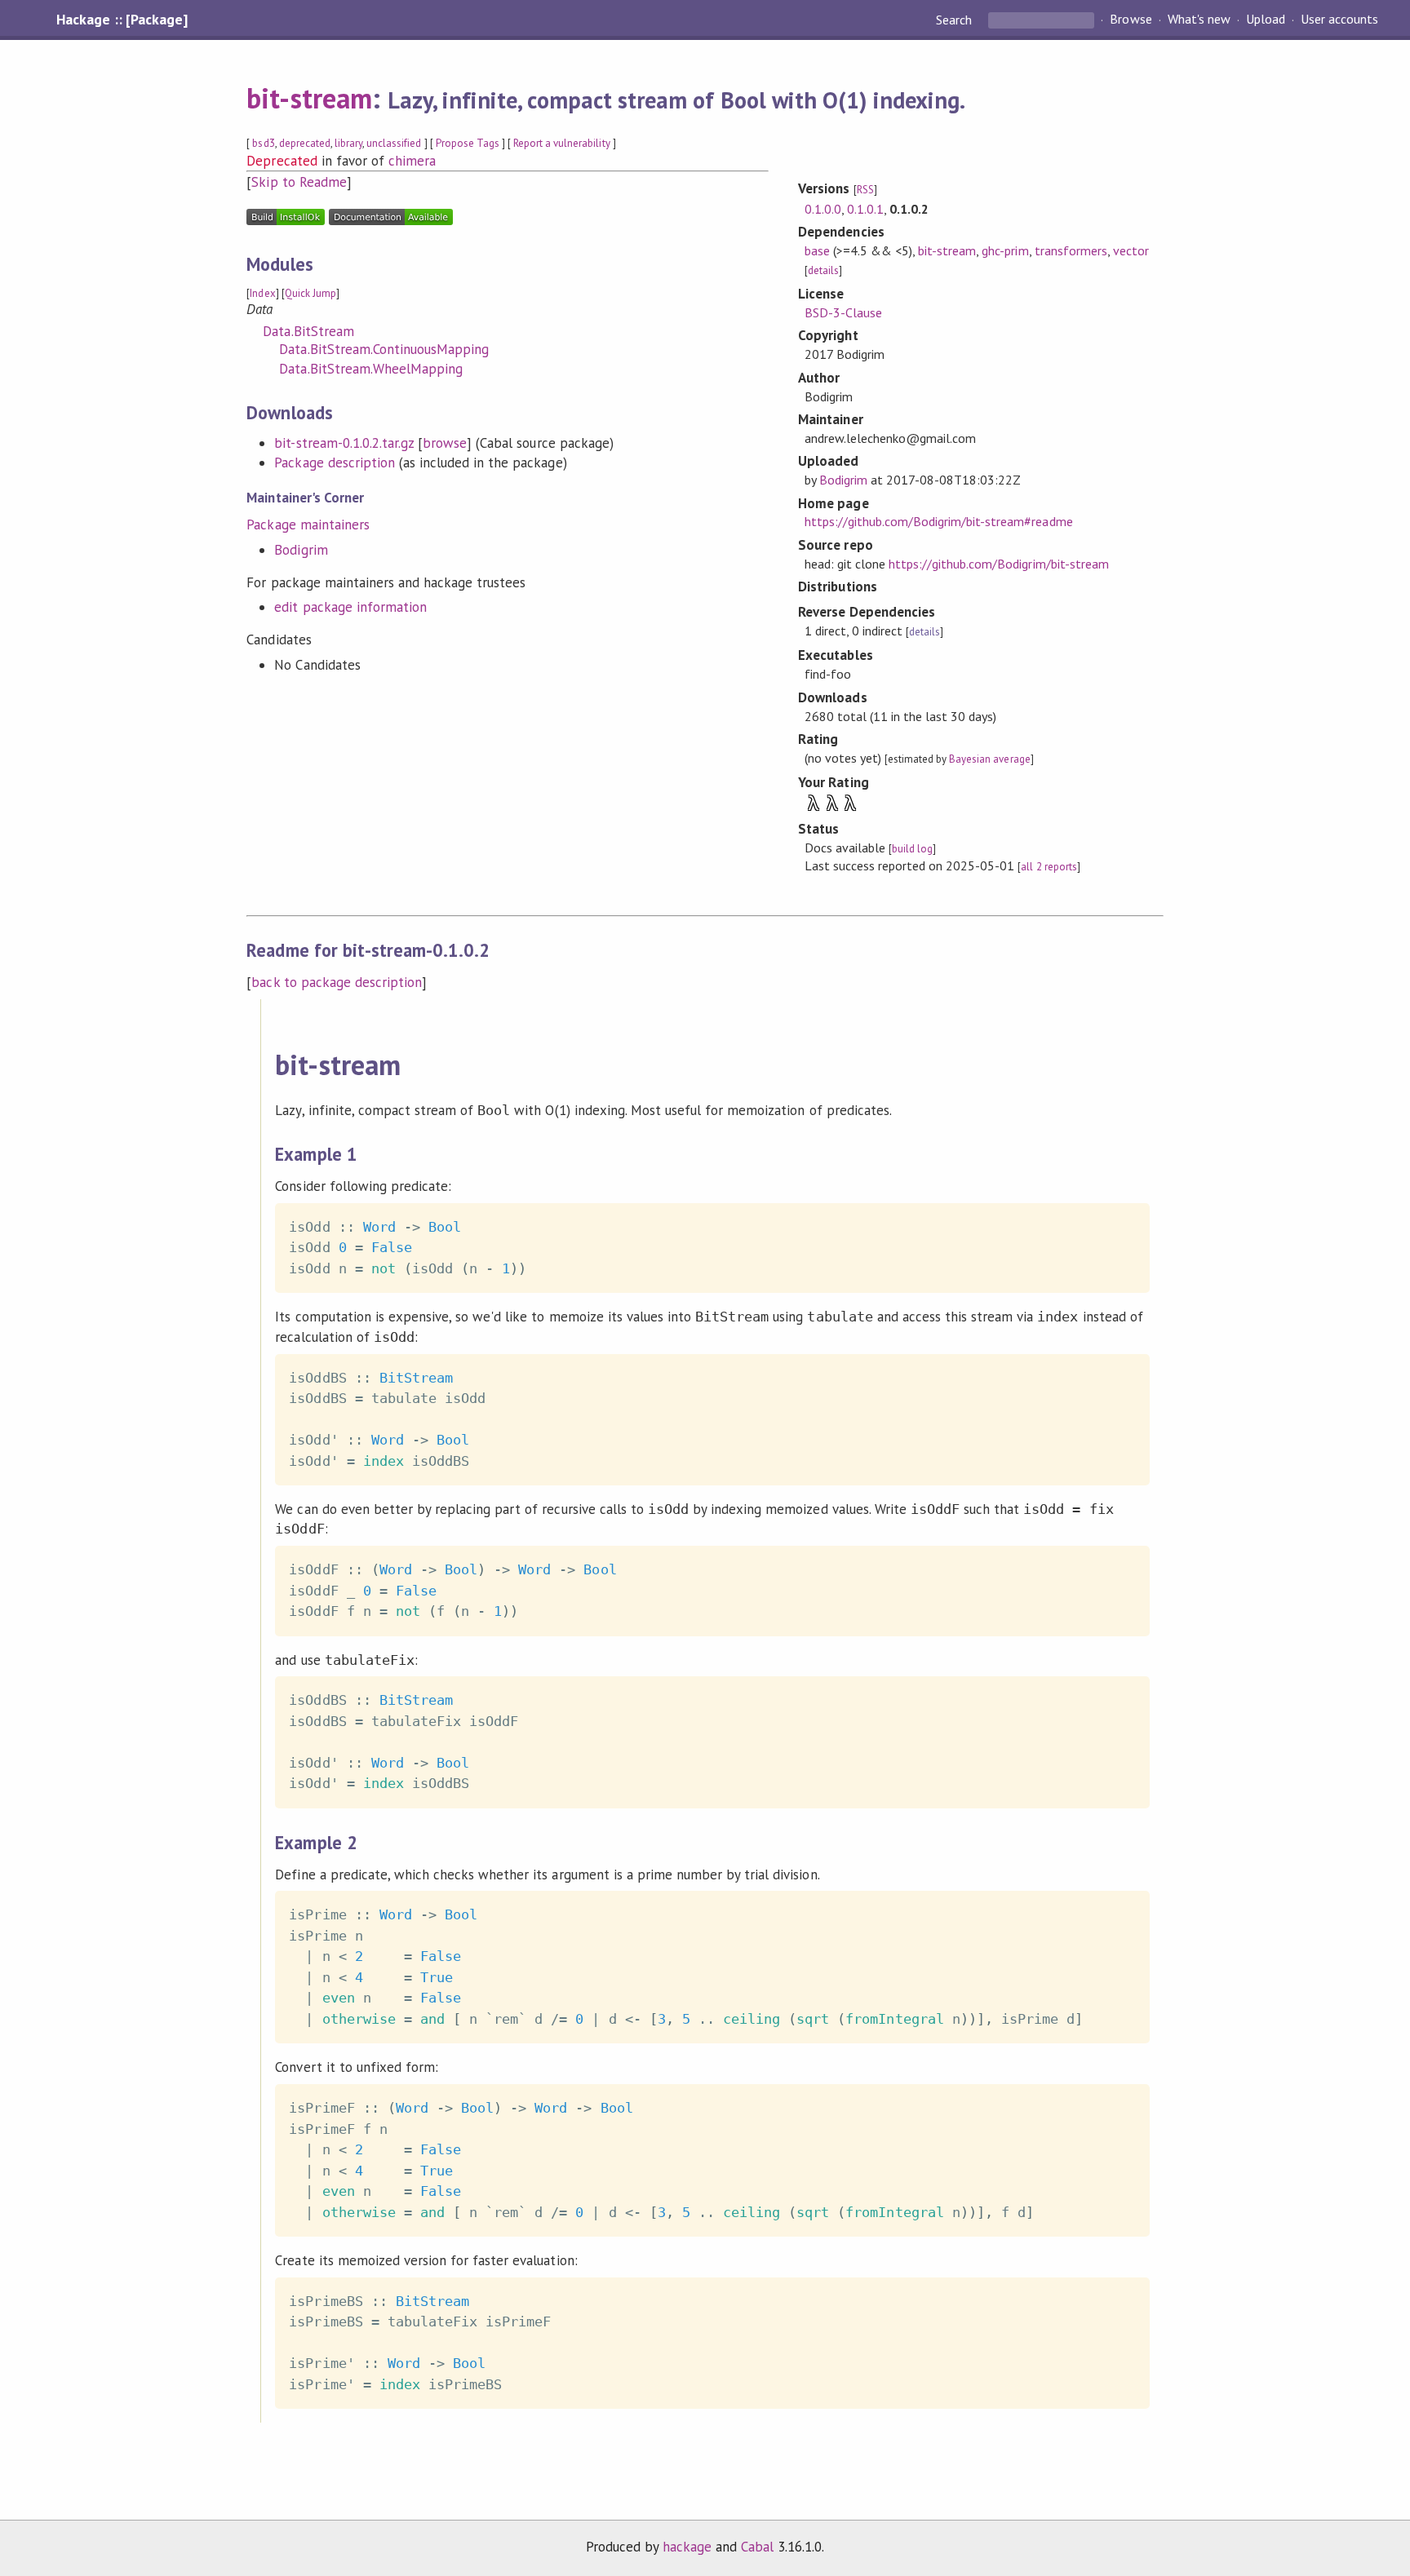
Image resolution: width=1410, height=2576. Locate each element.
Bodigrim (301, 550)
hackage (687, 2547)
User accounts (1339, 20)
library (348, 143)
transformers (1071, 250)
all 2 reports (1049, 867)
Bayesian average (989, 759)
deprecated (305, 143)
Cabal (757, 2547)
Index (262, 293)
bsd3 (263, 143)
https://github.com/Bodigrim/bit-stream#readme (939, 521)
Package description (334, 463)
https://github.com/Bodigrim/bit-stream (999, 564)
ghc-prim (1005, 250)
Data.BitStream (308, 331)
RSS (865, 190)
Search (956, 20)
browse (445, 443)
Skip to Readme (299, 182)
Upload (1266, 20)
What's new (1199, 20)
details (823, 270)
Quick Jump (310, 293)
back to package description (337, 982)
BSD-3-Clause (843, 312)
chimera (412, 161)
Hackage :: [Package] (122, 20)
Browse (1131, 20)
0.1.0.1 (865, 209)
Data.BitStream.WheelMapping (371, 369)
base (817, 250)
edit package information (350, 607)
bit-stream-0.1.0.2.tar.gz (344, 443)
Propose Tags (468, 143)
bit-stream (309, 98)
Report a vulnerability (562, 143)
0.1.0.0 (823, 209)
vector (1131, 250)
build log (912, 849)
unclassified (394, 143)
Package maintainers (308, 524)
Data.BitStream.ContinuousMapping (384, 349)
